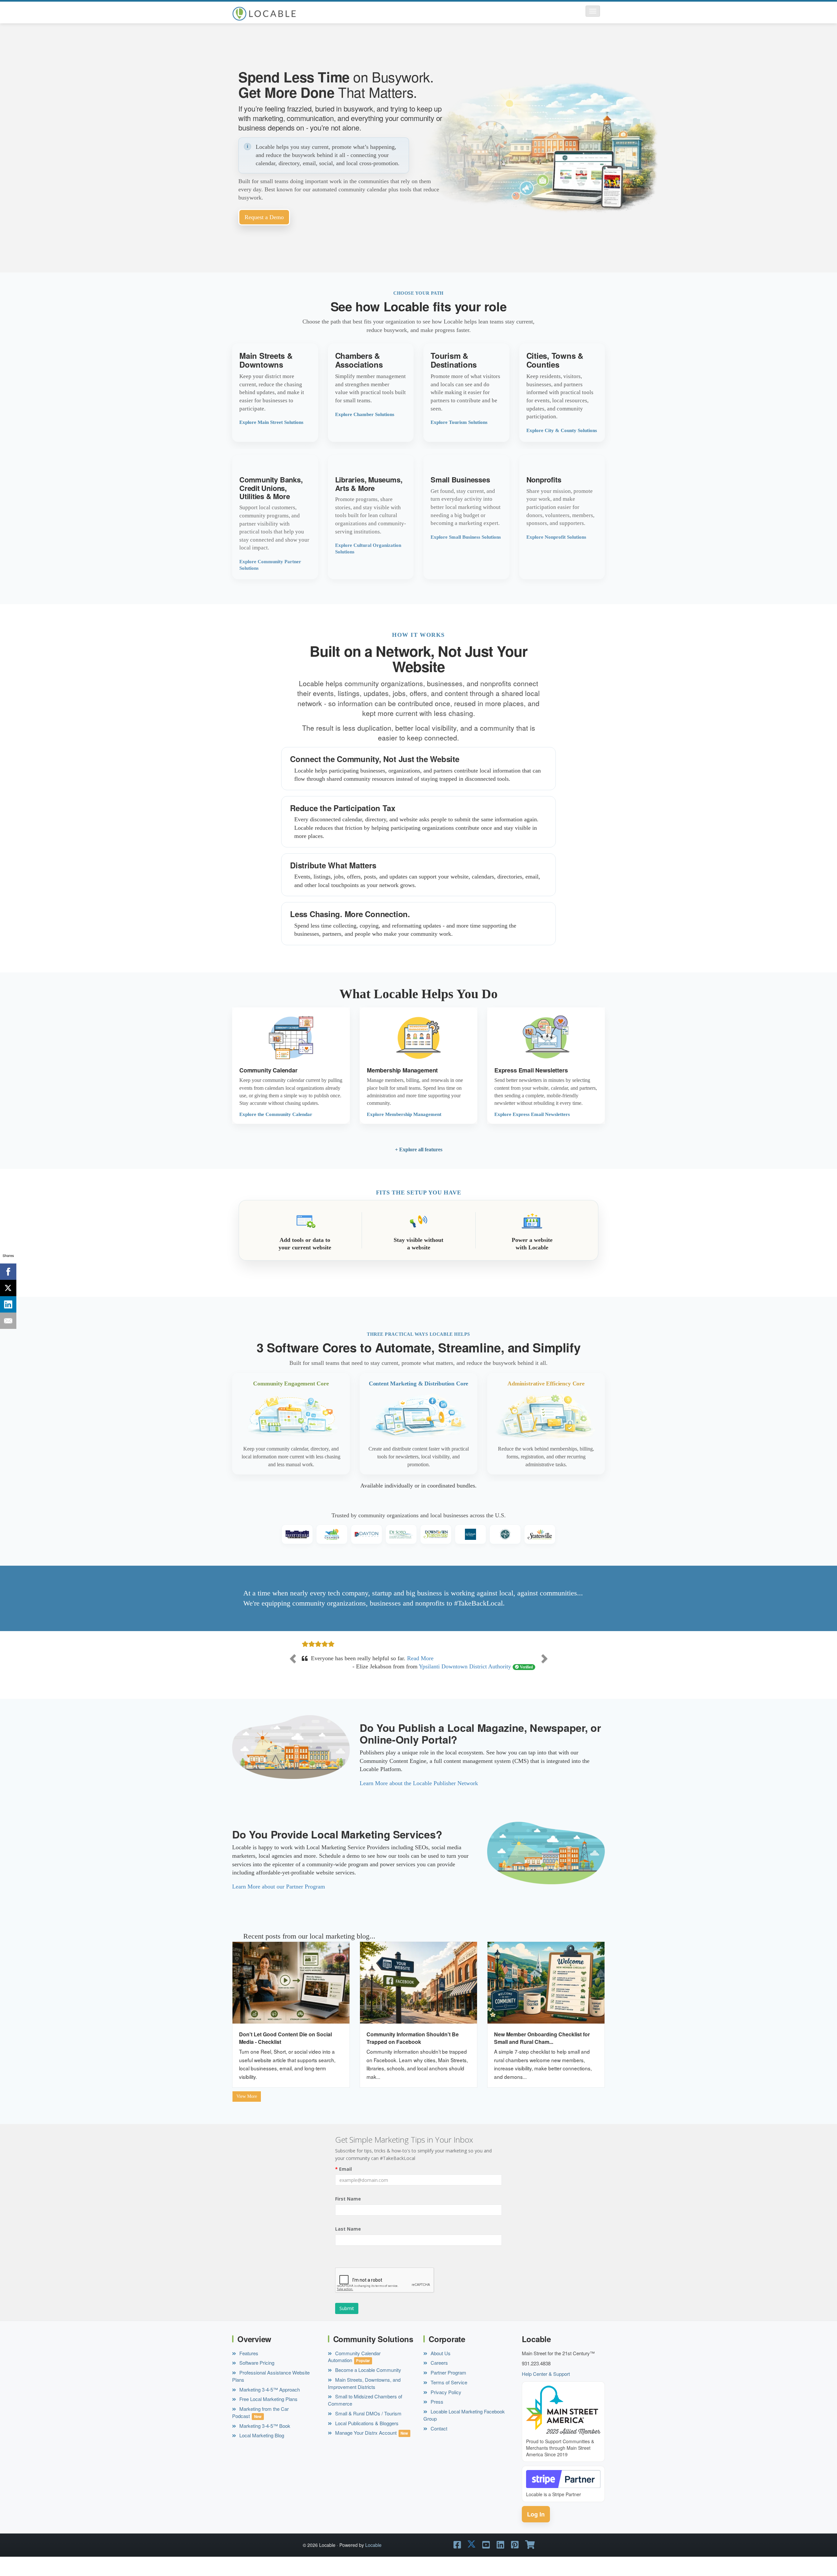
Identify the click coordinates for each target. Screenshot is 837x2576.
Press (436, 2419)
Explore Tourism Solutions (459, 422)
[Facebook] (8, 1272)
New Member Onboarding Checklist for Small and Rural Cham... (542, 2055)
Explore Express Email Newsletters (532, 1114)
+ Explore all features (419, 1149)
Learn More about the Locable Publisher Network (419, 1800)
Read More (405, 1675)
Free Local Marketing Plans (268, 2416)
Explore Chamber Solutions (365, 414)
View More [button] (247, 2113)
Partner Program (448, 2389)
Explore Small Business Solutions (466, 537)
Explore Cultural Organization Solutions (368, 548)
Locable (373, 2562)
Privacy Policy (445, 2409)
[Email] (8, 1321)
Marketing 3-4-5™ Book (264, 2442)
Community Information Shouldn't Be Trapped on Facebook (413, 2055)
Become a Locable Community (367, 2386)
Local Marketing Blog (261, 2452)
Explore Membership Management (404, 1114)
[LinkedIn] (8, 1304)
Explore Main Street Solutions (271, 422)
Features (248, 2370)
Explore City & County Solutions (562, 430)
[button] (593, 11)
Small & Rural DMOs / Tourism (368, 2430)
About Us (440, 2370)
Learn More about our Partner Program (279, 1903)
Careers (439, 2380)
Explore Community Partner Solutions (270, 565)
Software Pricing (256, 2380)
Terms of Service (448, 2399)
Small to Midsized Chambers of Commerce (365, 2417)
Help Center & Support (546, 2390)
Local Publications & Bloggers (366, 2440)
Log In (536, 2531)
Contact (438, 2445)
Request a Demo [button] (264, 217)
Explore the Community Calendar (276, 1114)
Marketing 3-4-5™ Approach (269, 2406)
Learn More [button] (275, 393)
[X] (8, 1288)
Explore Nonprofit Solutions (556, 537)
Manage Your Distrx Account (365, 2450)
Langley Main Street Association (472, 1683)
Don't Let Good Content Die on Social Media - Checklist (285, 2055)
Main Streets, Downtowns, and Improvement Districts (364, 2400)
